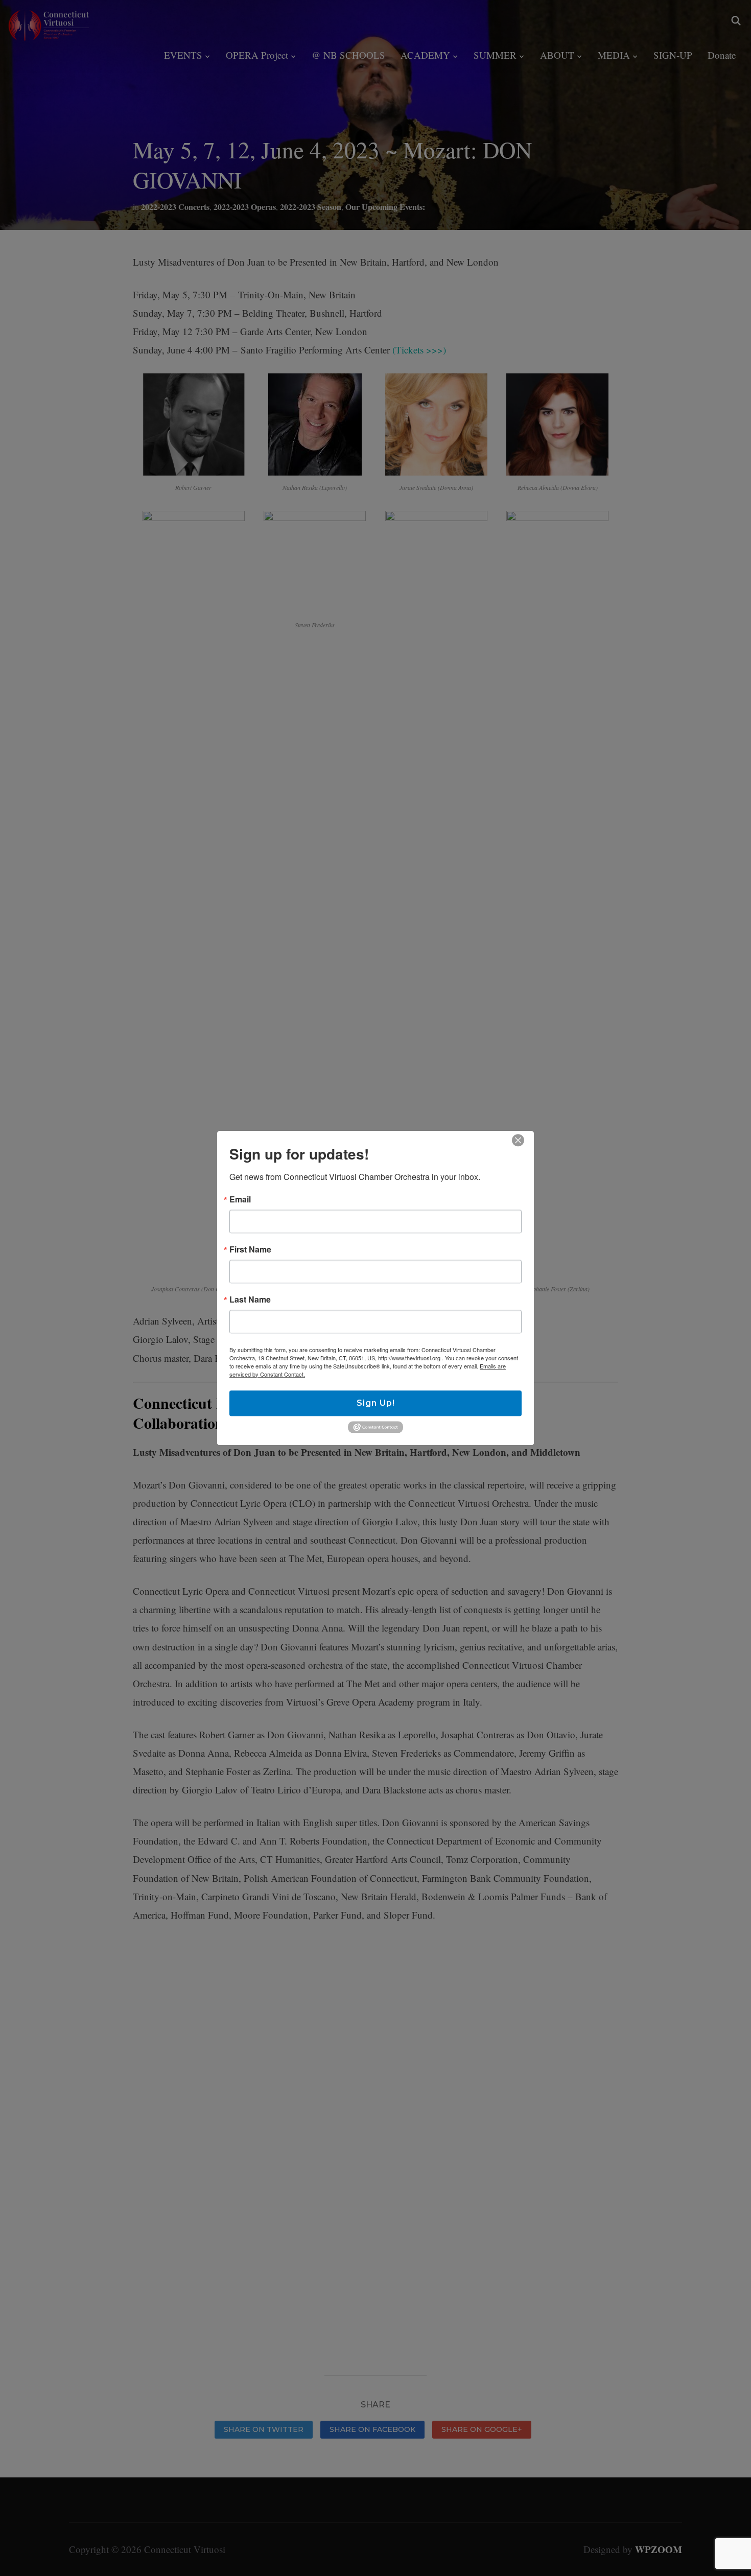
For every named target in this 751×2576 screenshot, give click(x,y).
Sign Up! (376, 1403)
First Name (250, 1249)
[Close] (518, 1140)
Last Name (250, 1299)
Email (240, 1199)
